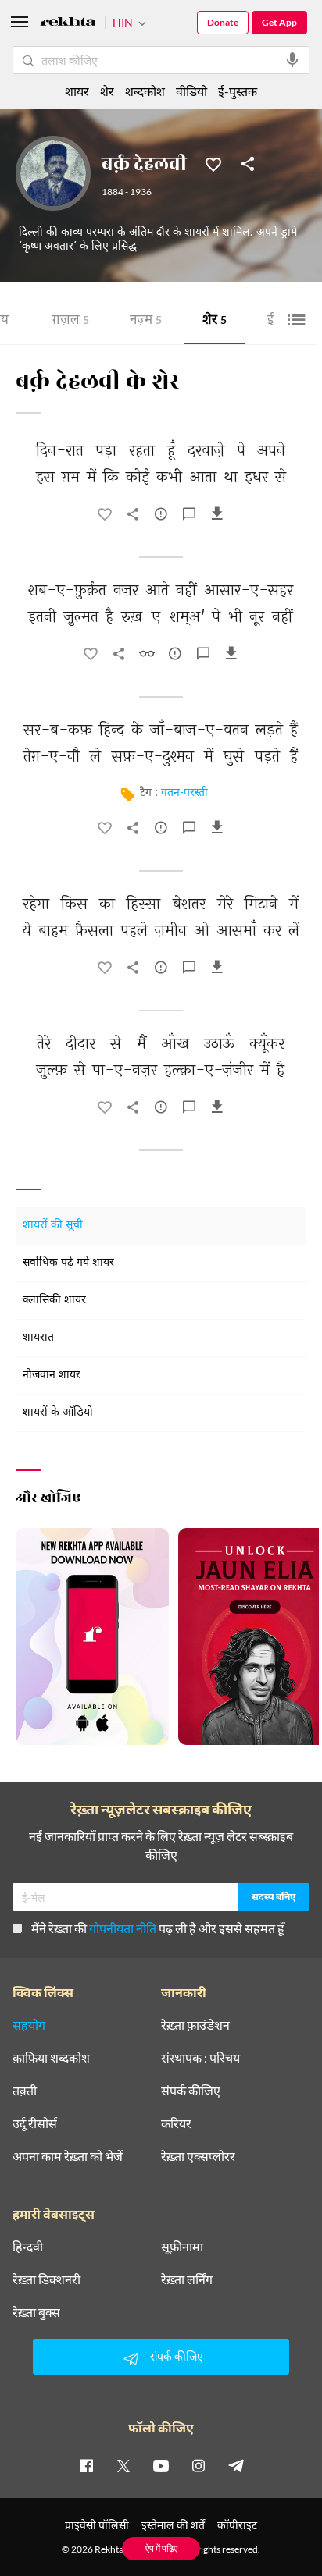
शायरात (38, 1338)
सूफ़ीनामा (182, 2247)
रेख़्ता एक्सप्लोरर (198, 2156)
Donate (223, 22)
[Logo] (68, 24)
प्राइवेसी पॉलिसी (97, 2525)
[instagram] (199, 2465)
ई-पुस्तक (238, 91)
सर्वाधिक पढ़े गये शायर (68, 1263)
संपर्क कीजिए (191, 2091)
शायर (77, 91)
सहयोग (29, 2025)
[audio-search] (292, 60)
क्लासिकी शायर (54, 1300)
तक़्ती (25, 2091)
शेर (215, 321)
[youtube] (161, 2465)
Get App (279, 22)
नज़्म (146, 321)
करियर (176, 2123)
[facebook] (86, 2465)
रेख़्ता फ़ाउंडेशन (195, 2025)
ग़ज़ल (71, 321)
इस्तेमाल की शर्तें (173, 2525)
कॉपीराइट (237, 2525)
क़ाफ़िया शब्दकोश (51, 2058)
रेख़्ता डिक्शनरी (47, 2279)
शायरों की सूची (53, 1226)
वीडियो (191, 91)
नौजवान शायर (52, 1375)
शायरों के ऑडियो (58, 1413)
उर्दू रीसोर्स (35, 2123)
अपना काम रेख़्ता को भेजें (68, 2156)
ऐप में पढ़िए (161, 2548)
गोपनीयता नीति (123, 1928)
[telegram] (236, 2465)
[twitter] (123, 2465)
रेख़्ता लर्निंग (187, 2279)
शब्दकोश (145, 91)
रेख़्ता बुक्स (36, 2312)
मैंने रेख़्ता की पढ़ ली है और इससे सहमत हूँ (158, 1928)
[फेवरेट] (213, 163)
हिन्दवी (28, 2247)
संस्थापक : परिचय (200, 2058)
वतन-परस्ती (184, 793)
